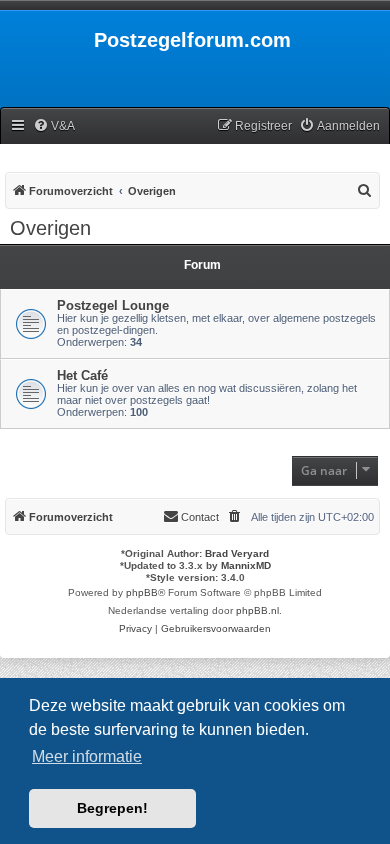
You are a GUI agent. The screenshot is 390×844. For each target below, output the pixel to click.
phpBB (142, 592)
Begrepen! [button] (112, 808)
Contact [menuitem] (200, 517)
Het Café (82, 375)
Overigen (50, 228)
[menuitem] (54, 126)
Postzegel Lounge (113, 305)
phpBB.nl (257, 610)
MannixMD (246, 565)
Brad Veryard (237, 553)
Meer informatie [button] (87, 756)
